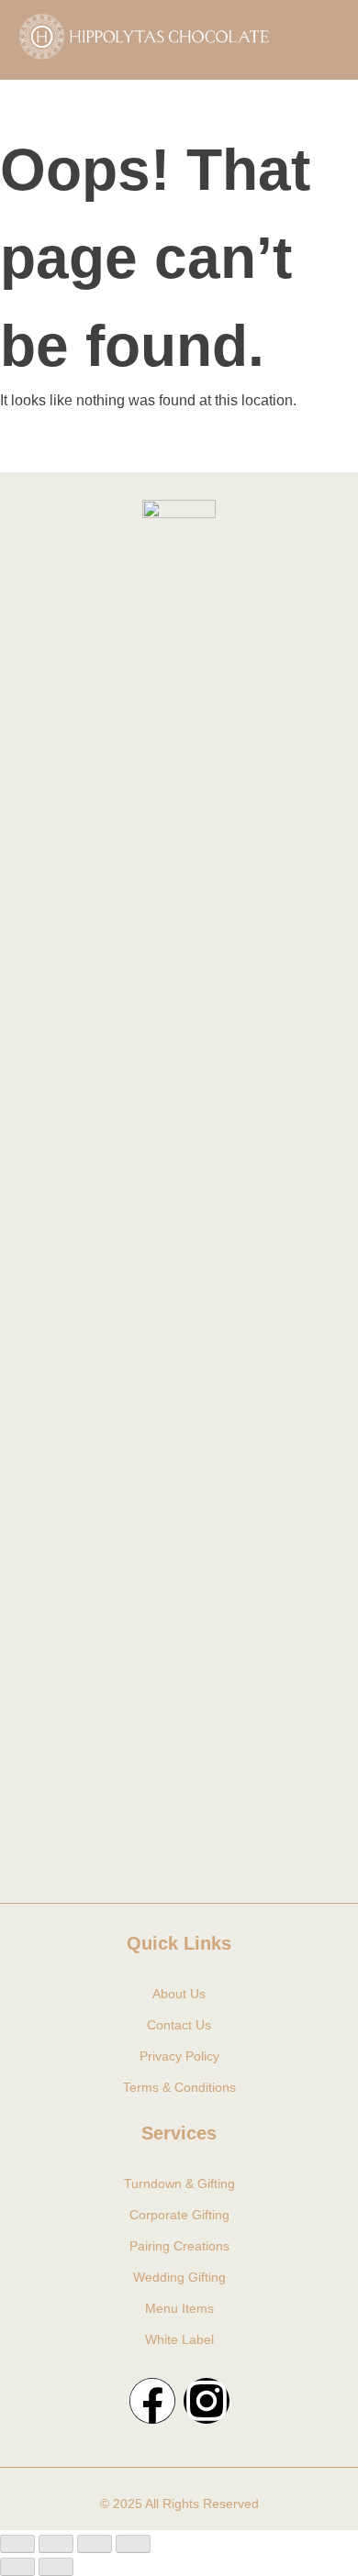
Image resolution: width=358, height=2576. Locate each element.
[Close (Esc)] (133, 2544)
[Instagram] (207, 2401)
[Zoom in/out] (17, 2544)
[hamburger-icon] (314, 39)
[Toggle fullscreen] (56, 2544)
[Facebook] (152, 2401)
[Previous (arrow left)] (17, 2567)
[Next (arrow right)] (56, 2567)
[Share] (95, 2544)
